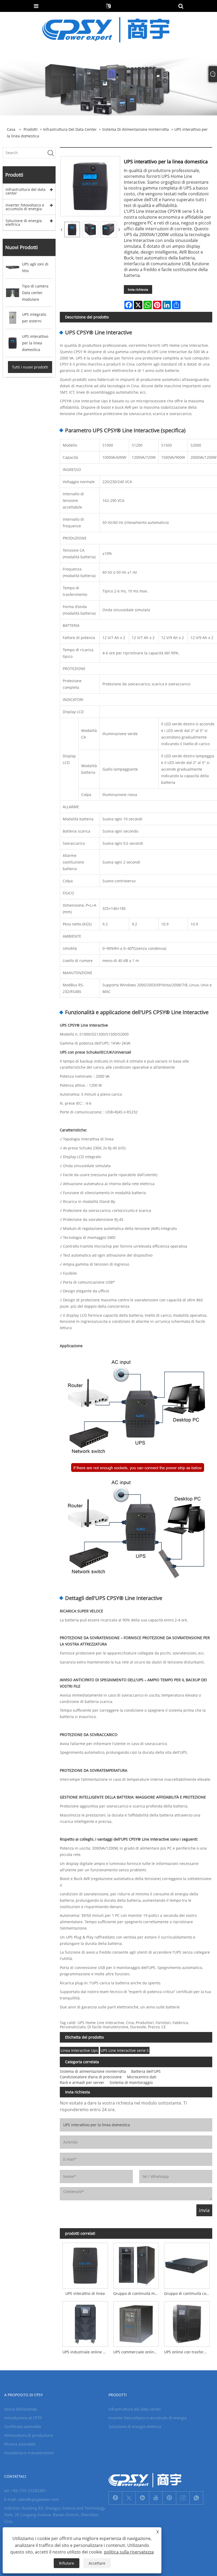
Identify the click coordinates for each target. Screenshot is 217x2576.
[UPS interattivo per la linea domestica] (72, 230)
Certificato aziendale (23, 2426)
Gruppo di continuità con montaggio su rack (188, 2293)
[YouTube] (156, 2498)
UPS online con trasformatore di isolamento (188, 2352)
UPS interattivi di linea (85, 2293)
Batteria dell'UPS (146, 2071)
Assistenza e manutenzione (29, 2453)
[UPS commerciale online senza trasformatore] (136, 2323)
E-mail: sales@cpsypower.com (32, 2499)
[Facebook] (115, 2498)
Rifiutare (67, 2563)
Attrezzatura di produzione (29, 2435)
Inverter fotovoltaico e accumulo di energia (25, 207)
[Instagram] (183, 2498)
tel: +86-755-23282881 (26, 2490)
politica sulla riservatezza (129, 2552)
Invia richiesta (138, 289)
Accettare (97, 2563)
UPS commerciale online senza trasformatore (137, 2352)
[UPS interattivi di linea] (85, 2264)
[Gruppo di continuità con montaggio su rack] (187, 2264)
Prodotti (31, 129)
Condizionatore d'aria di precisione (91, 2077)
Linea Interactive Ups (79, 2050)
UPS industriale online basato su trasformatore (87, 2352)
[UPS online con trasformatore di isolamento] (187, 2323)
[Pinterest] (169, 2498)
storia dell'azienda (21, 2409)
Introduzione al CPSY (23, 2418)
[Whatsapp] (196, 2498)
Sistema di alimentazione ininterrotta (135, 129)
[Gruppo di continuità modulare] (136, 2264)
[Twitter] (129, 2498)
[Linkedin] (142, 2498)
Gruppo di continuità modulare (137, 2293)
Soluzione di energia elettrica (24, 222)
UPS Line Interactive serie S (125, 2050)
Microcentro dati (142, 2077)
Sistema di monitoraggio (131, 2082)
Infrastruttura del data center (70, 129)
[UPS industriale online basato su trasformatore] (85, 2323)
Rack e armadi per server (82, 2082)
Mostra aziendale (20, 2444)
